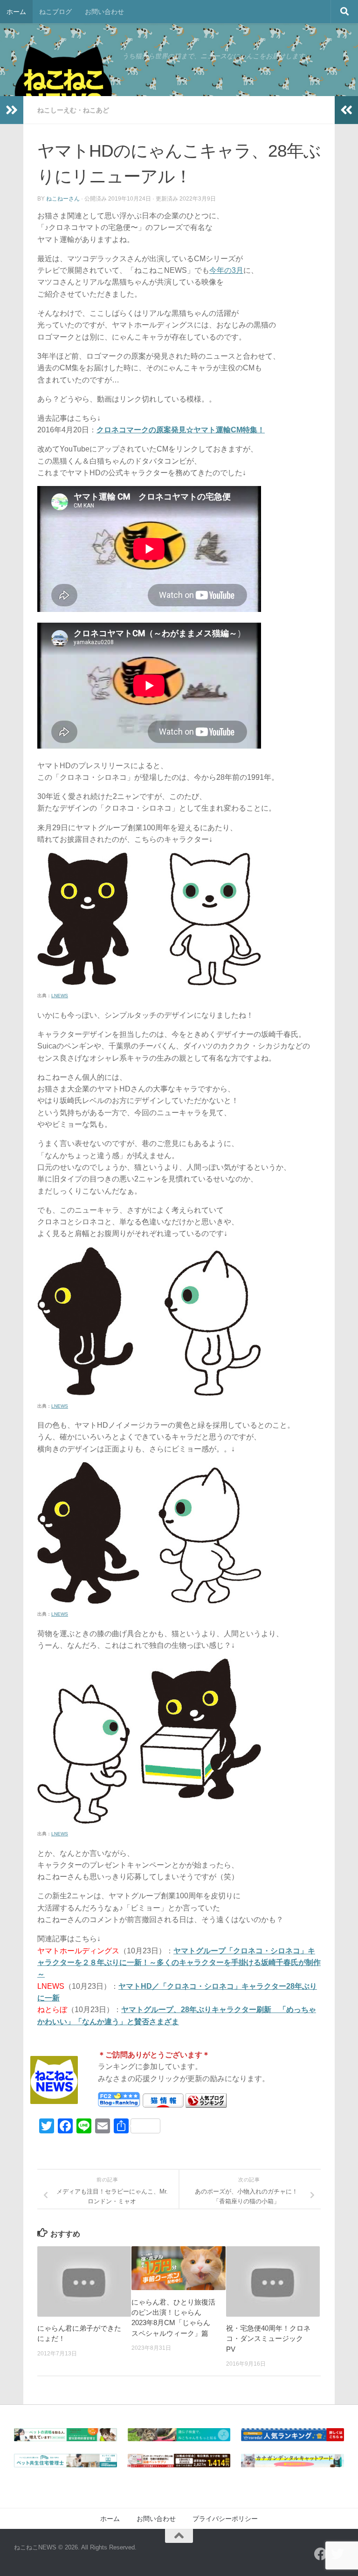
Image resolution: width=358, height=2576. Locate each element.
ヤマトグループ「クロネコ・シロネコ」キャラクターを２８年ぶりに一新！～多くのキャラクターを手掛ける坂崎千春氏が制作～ (179, 1963)
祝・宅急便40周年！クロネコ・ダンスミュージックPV (268, 2339)
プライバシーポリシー (225, 2519)
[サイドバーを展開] (12, 110)
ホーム (16, 12)
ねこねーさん (63, 199)
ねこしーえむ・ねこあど (73, 110)
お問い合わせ (104, 12)
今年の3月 (226, 270)
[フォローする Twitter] (337, 2554)
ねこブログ (55, 12)
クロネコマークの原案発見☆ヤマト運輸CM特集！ (181, 430)
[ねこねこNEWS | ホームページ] (63, 89)
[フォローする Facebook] (321, 2554)
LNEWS (60, 996)
